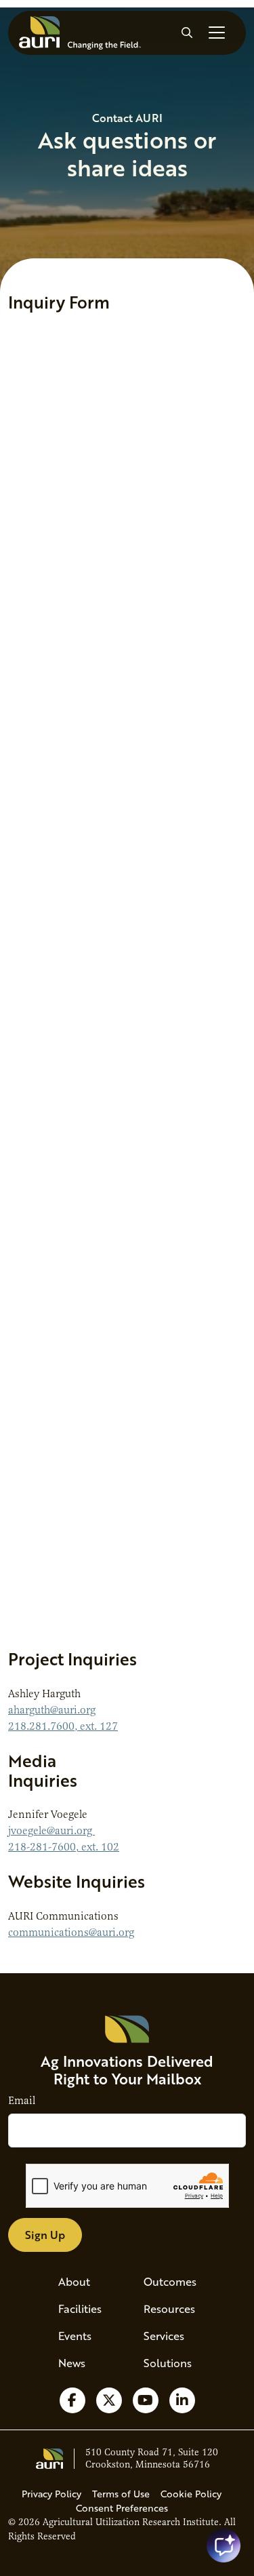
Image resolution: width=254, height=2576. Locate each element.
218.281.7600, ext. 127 (63, 1726)
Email (22, 2101)
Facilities (80, 2309)
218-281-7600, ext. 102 (64, 1847)
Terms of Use (121, 2494)
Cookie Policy (191, 2494)
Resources (169, 2309)
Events (75, 2336)
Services (164, 2336)
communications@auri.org (71, 1933)
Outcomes (170, 2281)
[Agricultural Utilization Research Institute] (80, 33)
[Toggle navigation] (217, 33)
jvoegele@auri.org (51, 1831)
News (72, 2363)
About (74, 2281)
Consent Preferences (122, 2508)
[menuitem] (85, 2282)
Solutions (168, 2363)
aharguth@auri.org (52, 1710)
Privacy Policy (51, 2494)
